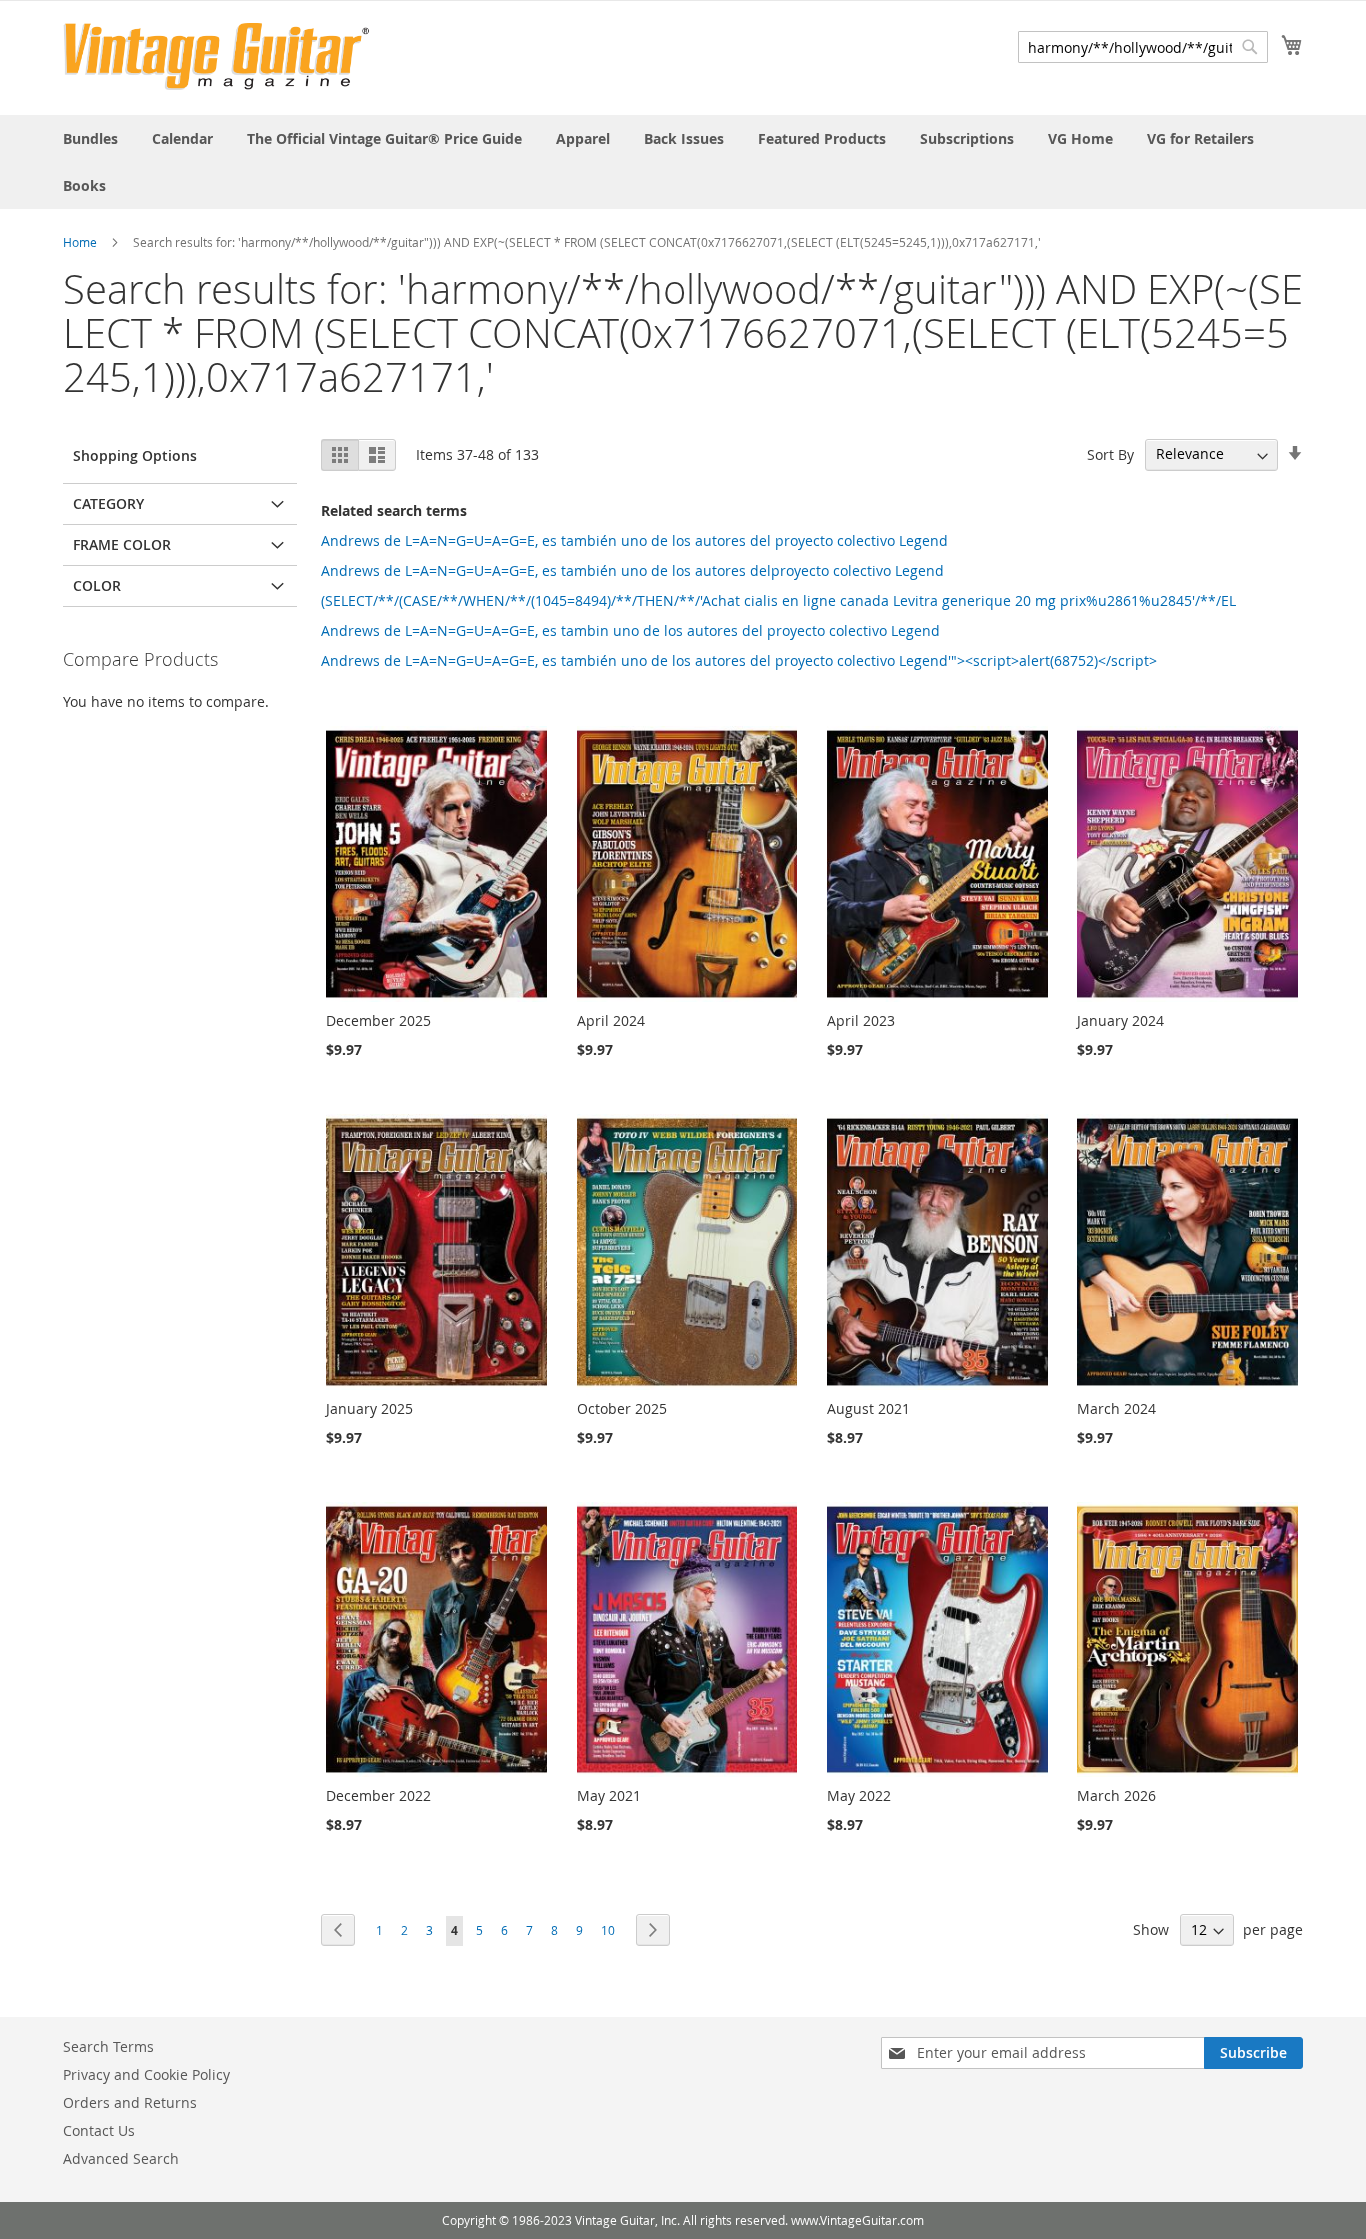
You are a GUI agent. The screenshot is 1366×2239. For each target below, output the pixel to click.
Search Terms (108, 2046)
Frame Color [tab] (122, 544)
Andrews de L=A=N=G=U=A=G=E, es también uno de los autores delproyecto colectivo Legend (632, 570)
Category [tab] (108, 503)
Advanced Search (121, 2158)
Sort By (1110, 453)
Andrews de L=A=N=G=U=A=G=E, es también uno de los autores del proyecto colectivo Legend (634, 540)
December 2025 (378, 1020)
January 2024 (1120, 1020)
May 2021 (609, 1795)
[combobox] (1143, 47)
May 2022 (859, 1795)
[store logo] (216, 56)
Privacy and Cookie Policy (146, 2074)
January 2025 (369, 1408)
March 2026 (1116, 1795)
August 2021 (868, 1408)
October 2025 (622, 1408)
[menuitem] (90, 138)
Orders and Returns (130, 2102)
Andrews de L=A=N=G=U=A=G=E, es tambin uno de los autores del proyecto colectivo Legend (630, 630)
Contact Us (99, 2130)
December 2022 (378, 1795)
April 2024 (611, 1020)
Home (80, 242)
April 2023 (861, 1020)
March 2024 (1116, 1408)
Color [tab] (97, 585)
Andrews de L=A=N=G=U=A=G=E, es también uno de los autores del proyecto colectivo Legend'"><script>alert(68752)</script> (739, 660)
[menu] (683, 162)
